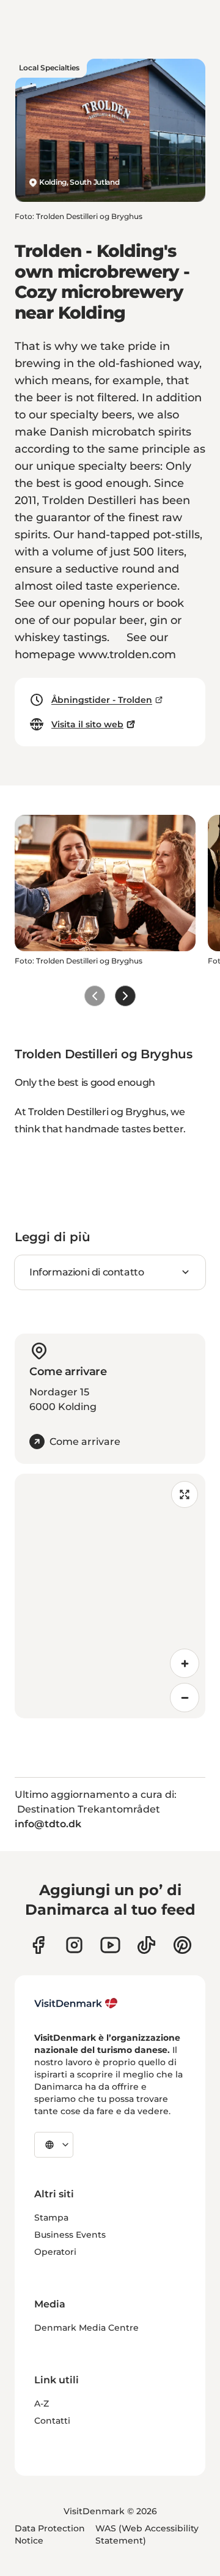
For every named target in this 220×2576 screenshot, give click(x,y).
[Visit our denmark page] (38, 1945)
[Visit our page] (74, 1945)
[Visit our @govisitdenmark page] (146, 1945)
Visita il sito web (87, 724)
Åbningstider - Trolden (102, 700)
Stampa (51, 2218)
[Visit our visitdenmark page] (110, 1945)
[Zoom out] (185, 1698)
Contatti (52, 2421)
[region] (110, 1596)
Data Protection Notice (50, 2534)
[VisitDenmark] (76, 2003)
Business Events (70, 2235)
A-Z (42, 2403)
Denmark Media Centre (86, 2328)
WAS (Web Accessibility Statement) (147, 2534)
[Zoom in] (185, 1663)
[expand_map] (185, 1494)
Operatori (55, 2252)
